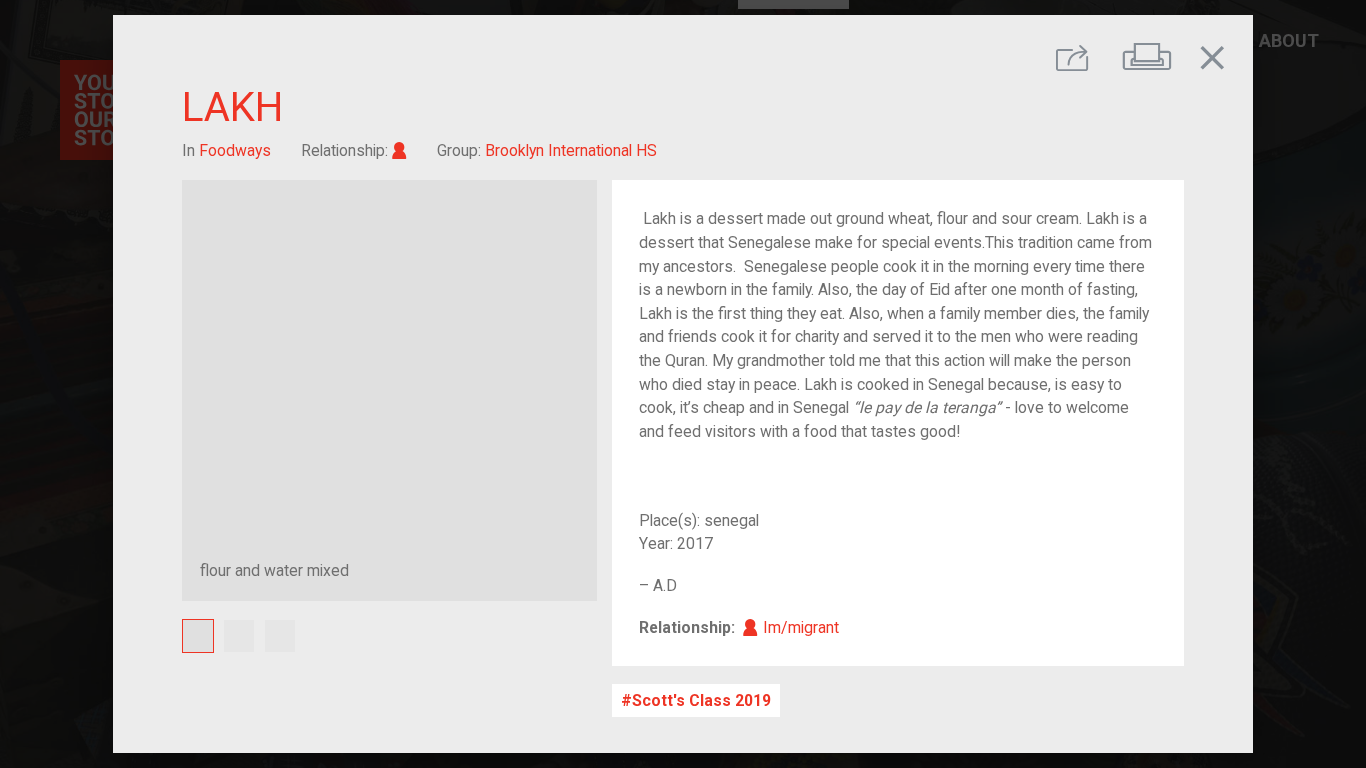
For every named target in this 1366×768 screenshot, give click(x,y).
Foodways (235, 150)
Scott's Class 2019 (701, 700)
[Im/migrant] (399, 150)
